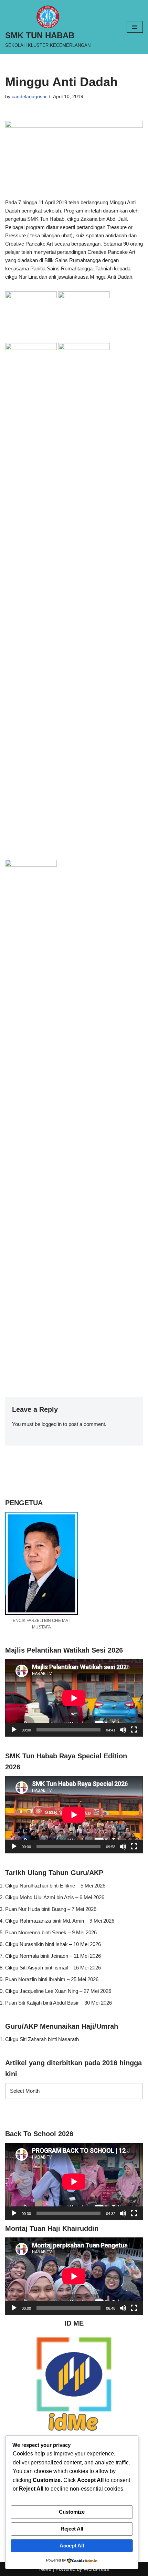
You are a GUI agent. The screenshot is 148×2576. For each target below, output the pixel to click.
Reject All (72, 2529)
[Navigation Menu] (135, 27)
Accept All (72, 2546)
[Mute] (123, 1730)
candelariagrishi (29, 97)
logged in (52, 1424)
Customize (72, 2512)
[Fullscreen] (134, 1730)
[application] (74, 1698)
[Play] (14, 1730)
